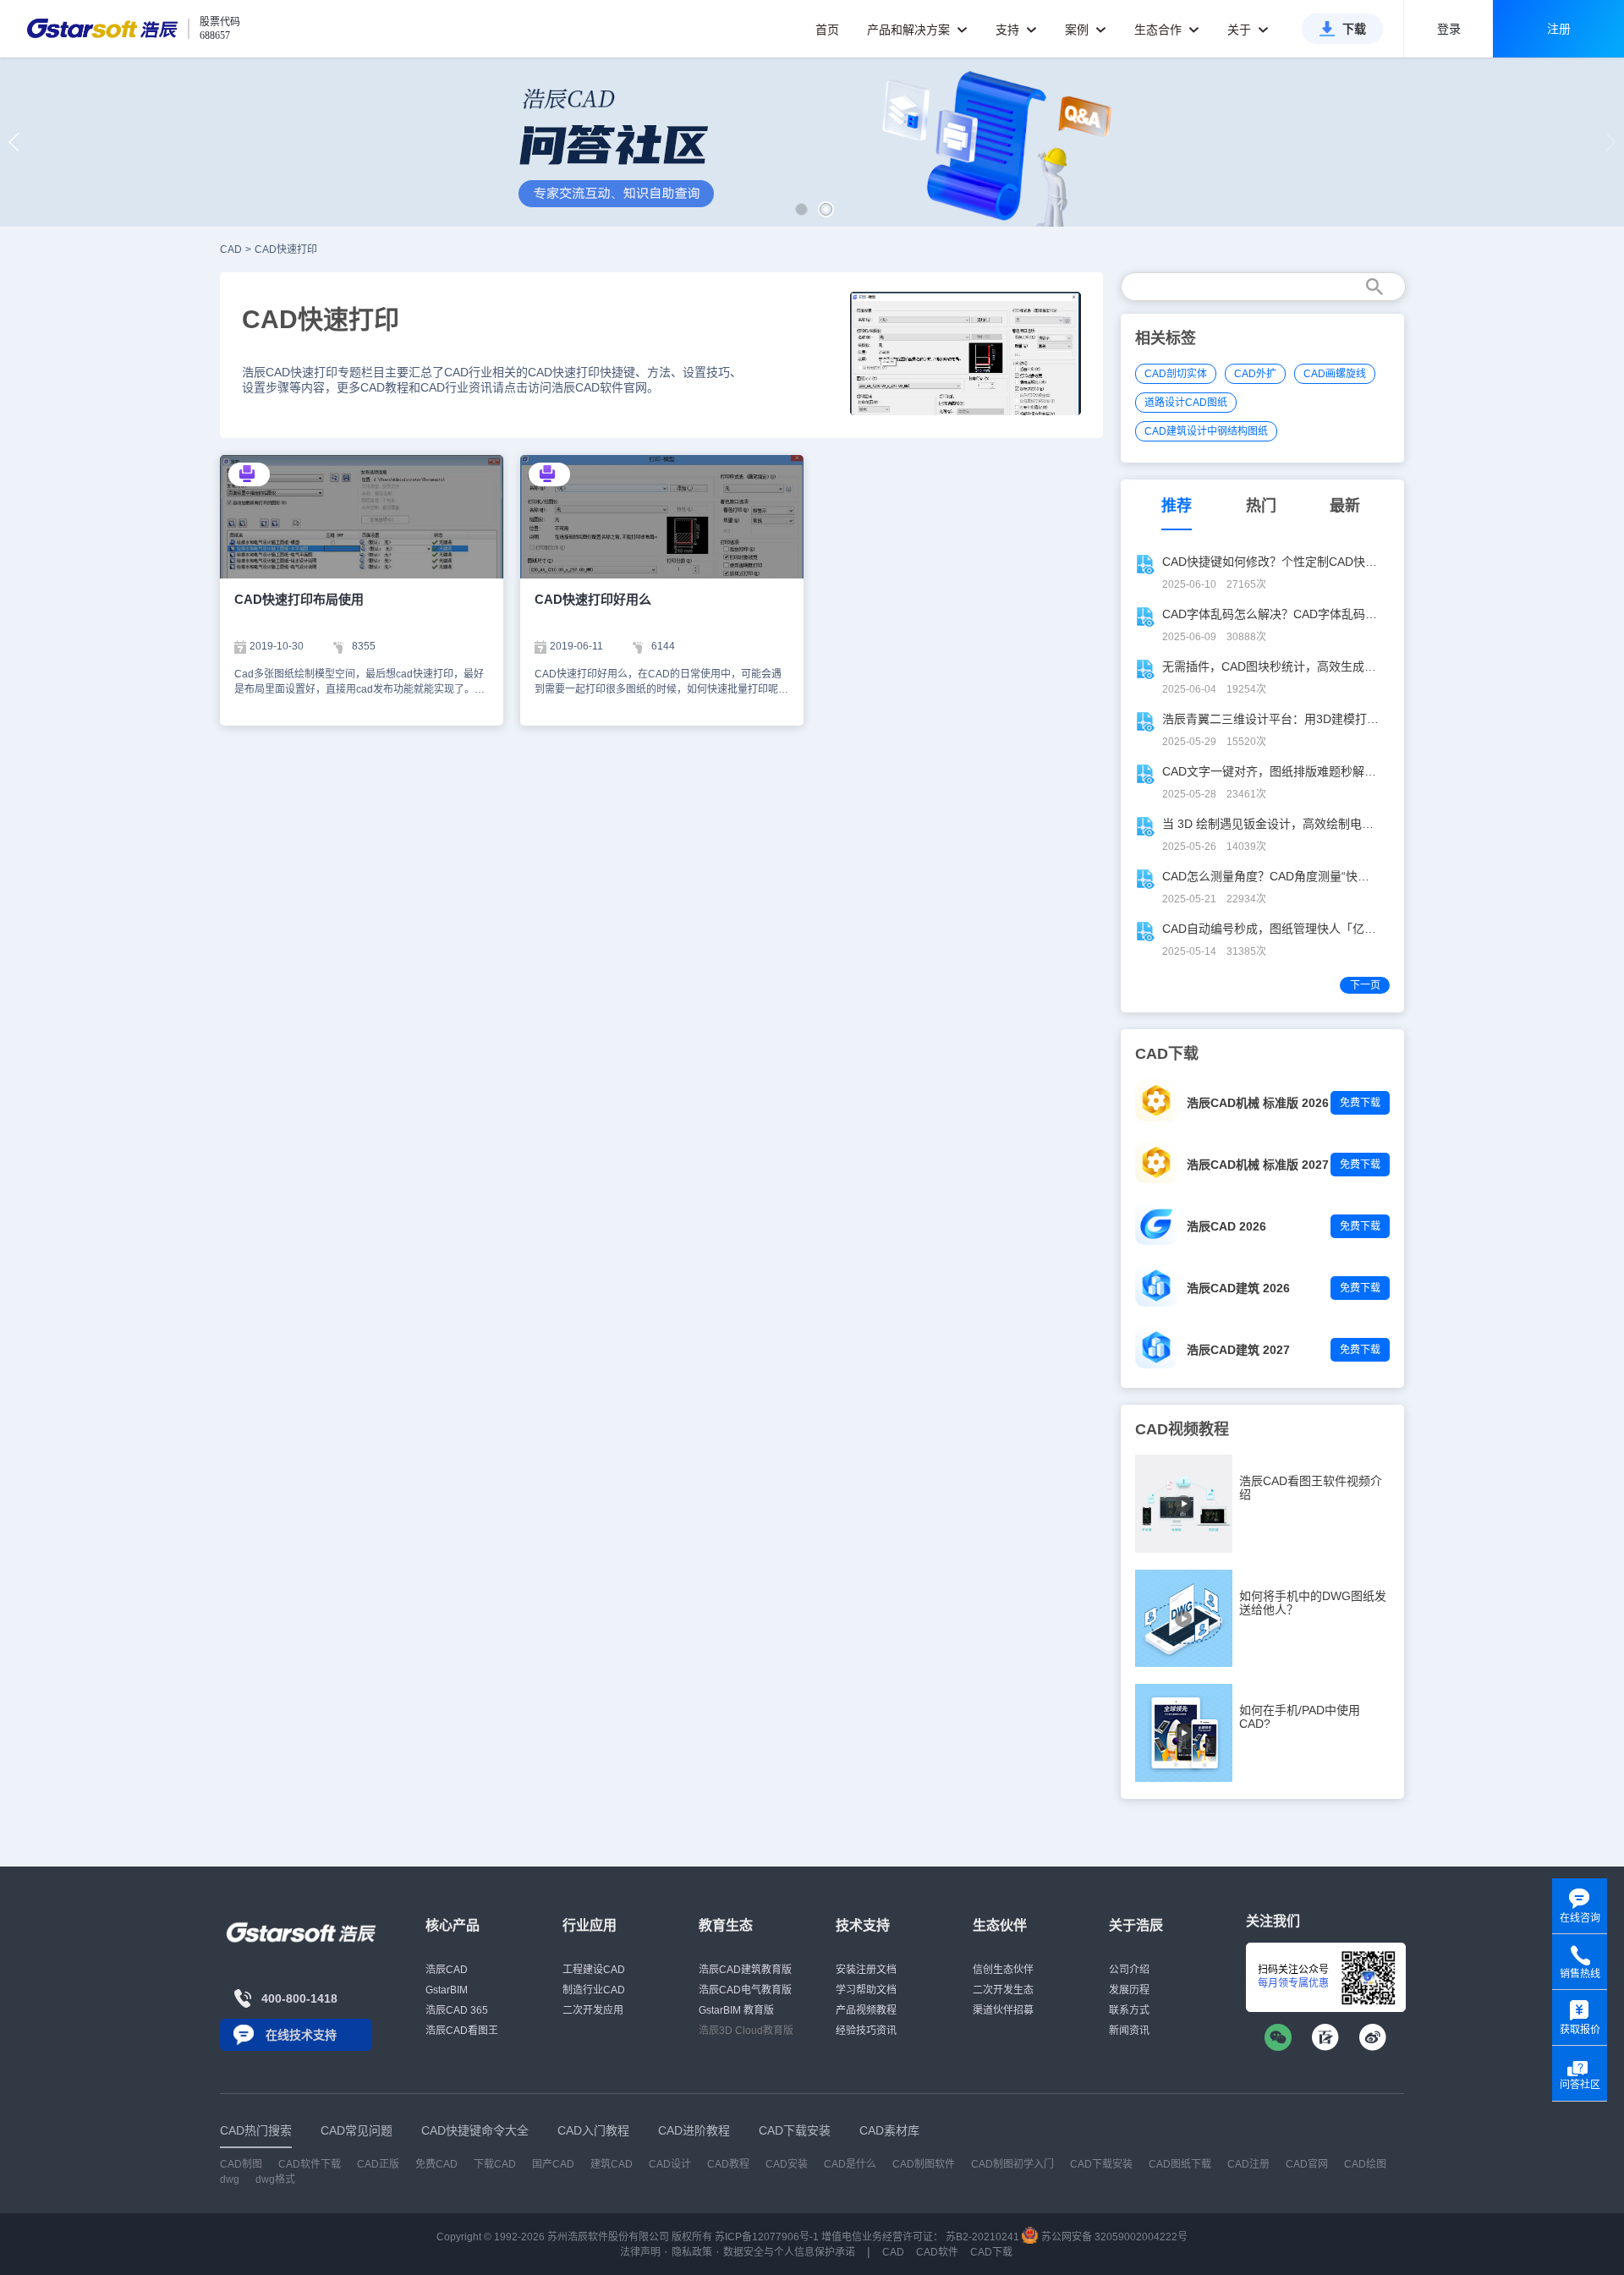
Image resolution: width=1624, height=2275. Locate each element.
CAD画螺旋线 (1335, 374)
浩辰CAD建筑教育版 (745, 1970)
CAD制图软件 (924, 2164)
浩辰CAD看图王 (462, 2031)
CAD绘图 (1365, 2164)
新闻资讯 (1129, 2031)
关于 (1241, 30)
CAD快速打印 (286, 249)
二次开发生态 (1003, 1990)
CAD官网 (1307, 2164)
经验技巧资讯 (866, 2031)
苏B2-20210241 (982, 2237)
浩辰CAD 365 (457, 2010)
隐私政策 (692, 2252)
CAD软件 (937, 2252)
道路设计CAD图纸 (1186, 403)
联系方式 (1129, 2010)
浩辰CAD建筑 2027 (1238, 1350)
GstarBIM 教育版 (736, 2010)
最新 (1345, 506)
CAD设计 (670, 2164)
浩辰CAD (447, 1970)
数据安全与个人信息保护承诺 (789, 2252)
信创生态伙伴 (1003, 1970)
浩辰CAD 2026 (1226, 1226)
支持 (1009, 30)
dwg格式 (275, 2179)
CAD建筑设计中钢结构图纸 (1206, 431)
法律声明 (640, 2252)
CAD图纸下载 (1180, 2164)
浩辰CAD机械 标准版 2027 (1258, 1165)
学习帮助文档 (866, 1990)
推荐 (1177, 506)
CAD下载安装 (1101, 2164)
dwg (230, 2179)
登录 (1449, 29)
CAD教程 (728, 2164)
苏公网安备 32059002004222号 (1113, 2237)
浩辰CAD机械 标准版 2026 (1258, 1103)
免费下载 (1360, 1103)
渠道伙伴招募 (1003, 2010)
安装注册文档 (866, 1970)
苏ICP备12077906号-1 (767, 2237)
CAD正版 (378, 2164)
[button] (801, 209)
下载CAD (495, 2164)
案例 (1078, 30)
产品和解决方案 (910, 30)
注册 (1559, 29)
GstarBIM (447, 1990)
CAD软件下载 (310, 2164)
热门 (1261, 506)
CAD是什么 (850, 2164)
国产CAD (553, 2164)
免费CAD (436, 2164)
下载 (1354, 29)
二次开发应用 (593, 2010)
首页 (827, 30)
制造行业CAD (594, 1990)
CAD (231, 249)
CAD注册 (1248, 2164)
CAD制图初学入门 (1012, 2164)
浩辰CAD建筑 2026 (1238, 1288)
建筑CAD (612, 2164)
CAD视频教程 (1182, 1429)
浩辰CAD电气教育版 (745, 1990)
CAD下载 (991, 2252)
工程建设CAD (594, 1970)
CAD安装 (787, 2164)
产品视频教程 (866, 2010)
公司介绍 (1129, 1970)
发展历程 (1129, 1990)
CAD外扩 (1255, 374)
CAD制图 (241, 2164)
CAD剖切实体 (1176, 374)
